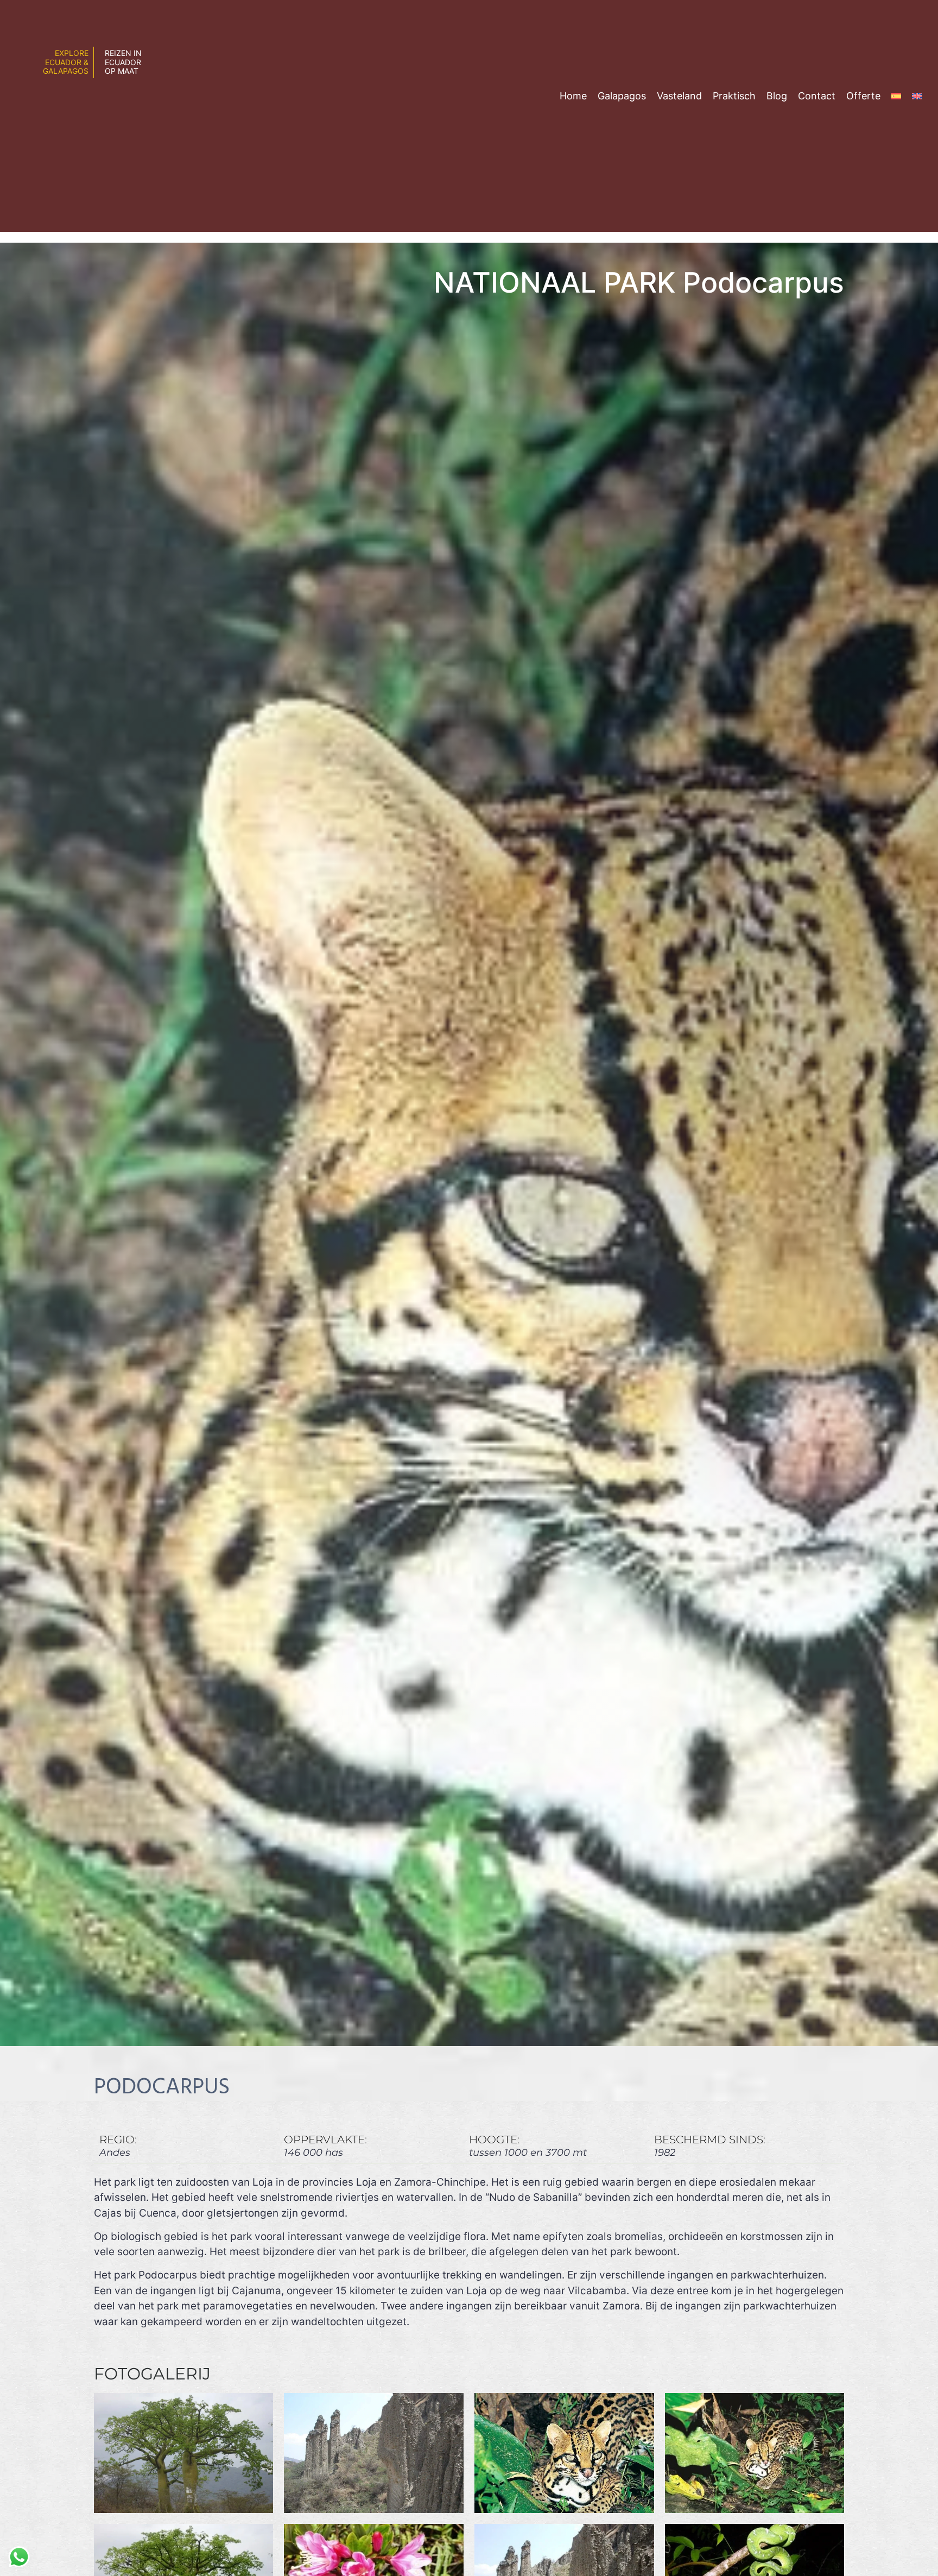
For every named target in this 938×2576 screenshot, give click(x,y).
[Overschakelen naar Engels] (917, 96)
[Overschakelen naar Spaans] (896, 96)
